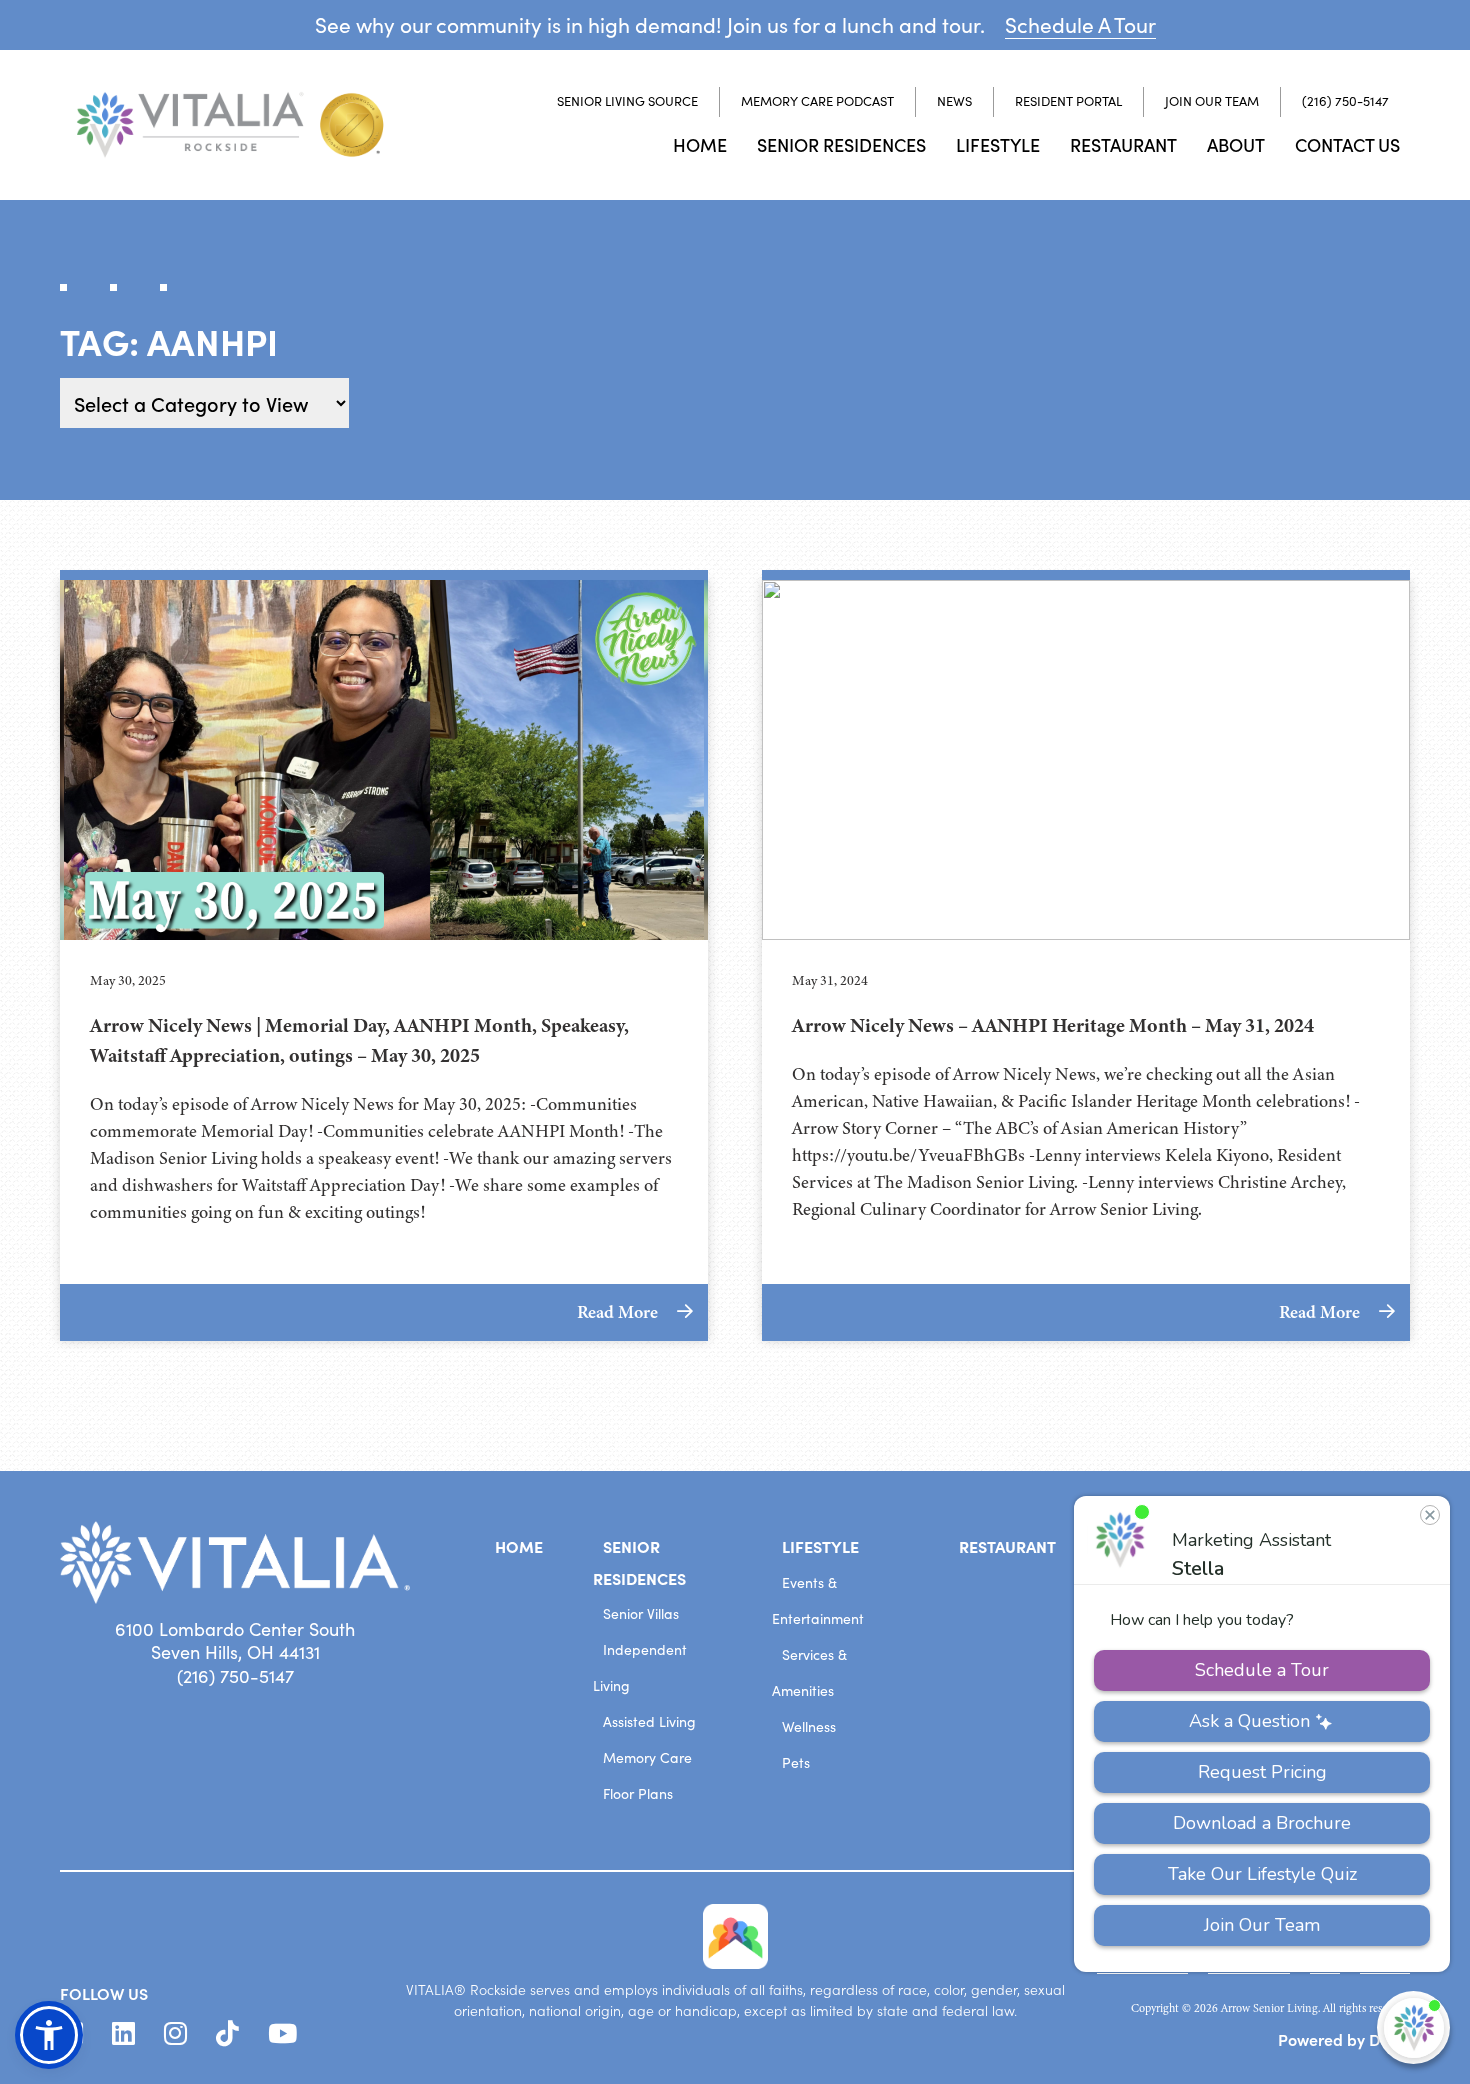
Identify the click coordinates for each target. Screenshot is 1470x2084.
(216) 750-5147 (1345, 101)
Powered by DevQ (1344, 2039)
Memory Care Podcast (817, 101)
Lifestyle (998, 144)
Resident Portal (1068, 101)
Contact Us (1347, 144)
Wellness (809, 1726)
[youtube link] (282, 2034)
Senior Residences (841, 144)
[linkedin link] (123, 2034)
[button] (49, 2035)
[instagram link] (175, 2034)
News (954, 101)
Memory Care (647, 1757)
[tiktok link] (227, 2034)
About (1236, 144)
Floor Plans (638, 1793)
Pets (796, 1762)
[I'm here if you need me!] (1413, 2027)
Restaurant (1123, 144)
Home (700, 144)
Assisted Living (649, 1721)
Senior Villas (641, 1613)
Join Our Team (1212, 101)
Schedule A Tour (1080, 24)
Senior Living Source (627, 101)
